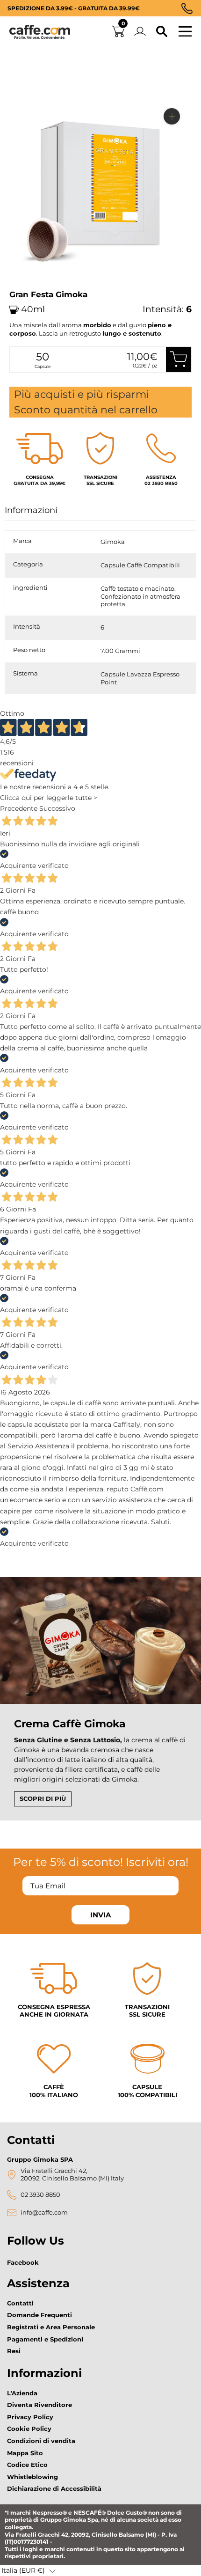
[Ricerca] (162, 32)
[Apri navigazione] (185, 32)
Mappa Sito (25, 2453)
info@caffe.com (44, 2213)
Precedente (19, 808)
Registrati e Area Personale (51, 2327)
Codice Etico (27, 2465)
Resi (14, 2351)
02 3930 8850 (40, 2195)
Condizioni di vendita (41, 2441)
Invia (100, 1915)
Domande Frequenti (39, 2315)
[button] (29, 2570)
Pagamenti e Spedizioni (45, 2339)
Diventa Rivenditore (39, 2405)
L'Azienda (22, 2393)
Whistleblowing (32, 2477)
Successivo (57, 808)
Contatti (20, 2303)
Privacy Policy (30, 2417)
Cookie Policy (29, 2429)
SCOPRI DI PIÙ (43, 1798)
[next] (20, 287)
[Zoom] (172, 116)
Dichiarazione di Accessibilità (54, 2488)
